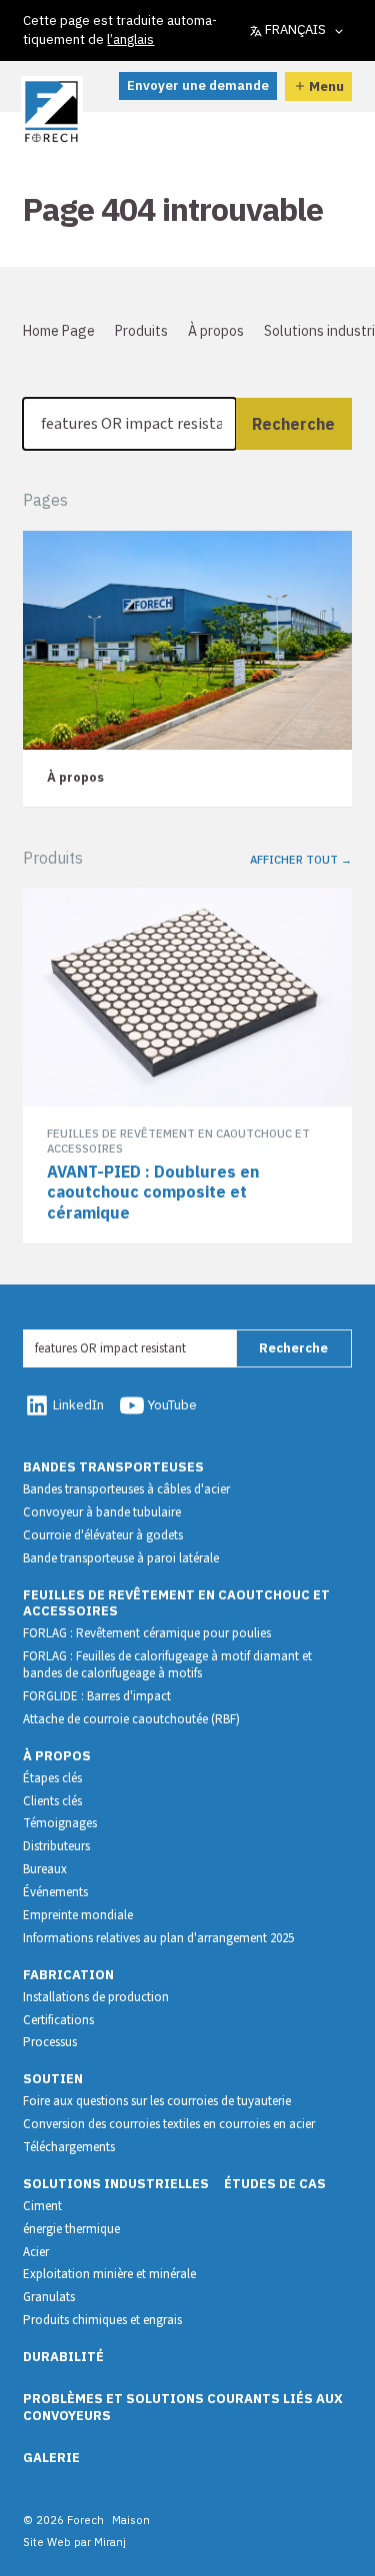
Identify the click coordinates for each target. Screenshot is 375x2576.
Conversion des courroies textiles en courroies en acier (169, 2124)
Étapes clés (52, 1778)
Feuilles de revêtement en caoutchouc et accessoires (176, 1603)
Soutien (53, 2079)
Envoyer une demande (198, 85)
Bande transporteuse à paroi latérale (121, 1558)
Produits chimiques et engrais (102, 2320)
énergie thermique (71, 2229)
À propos (216, 331)
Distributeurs (56, 1846)
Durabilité (63, 2357)
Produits (141, 331)
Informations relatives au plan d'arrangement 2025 (158, 1938)
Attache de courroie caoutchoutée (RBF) (131, 1719)
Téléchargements (69, 2147)
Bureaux (45, 1869)
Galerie (51, 2458)
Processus (50, 2042)
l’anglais (130, 39)
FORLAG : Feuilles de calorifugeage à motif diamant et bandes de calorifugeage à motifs (167, 1665)
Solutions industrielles (116, 2184)
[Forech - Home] (51, 112)
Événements (55, 1892)
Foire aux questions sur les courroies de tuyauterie (157, 2101)
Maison (131, 2520)
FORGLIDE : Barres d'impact (97, 1696)
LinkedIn (78, 1405)
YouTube (172, 1405)
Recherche (293, 424)
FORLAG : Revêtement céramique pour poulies (147, 1633)
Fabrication (68, 1975)
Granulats (49, 2297)
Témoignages (60, 1823)
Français (295, 29)
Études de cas (275, 2184)
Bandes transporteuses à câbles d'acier (126, 1489)
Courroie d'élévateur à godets (103, 1535)
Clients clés (52, 1801)
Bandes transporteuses (113, 1467)
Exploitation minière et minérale (109, 2274)
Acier (36, 2252)
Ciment (42, 2206)
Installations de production (96, 1997)
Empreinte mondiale (78, 1915)
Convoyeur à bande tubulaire (102, 1512)
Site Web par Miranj (74, 2542)
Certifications (58, 2020)
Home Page (59, 331)
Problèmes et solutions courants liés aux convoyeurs (183, 2407)
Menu (326, 86)
